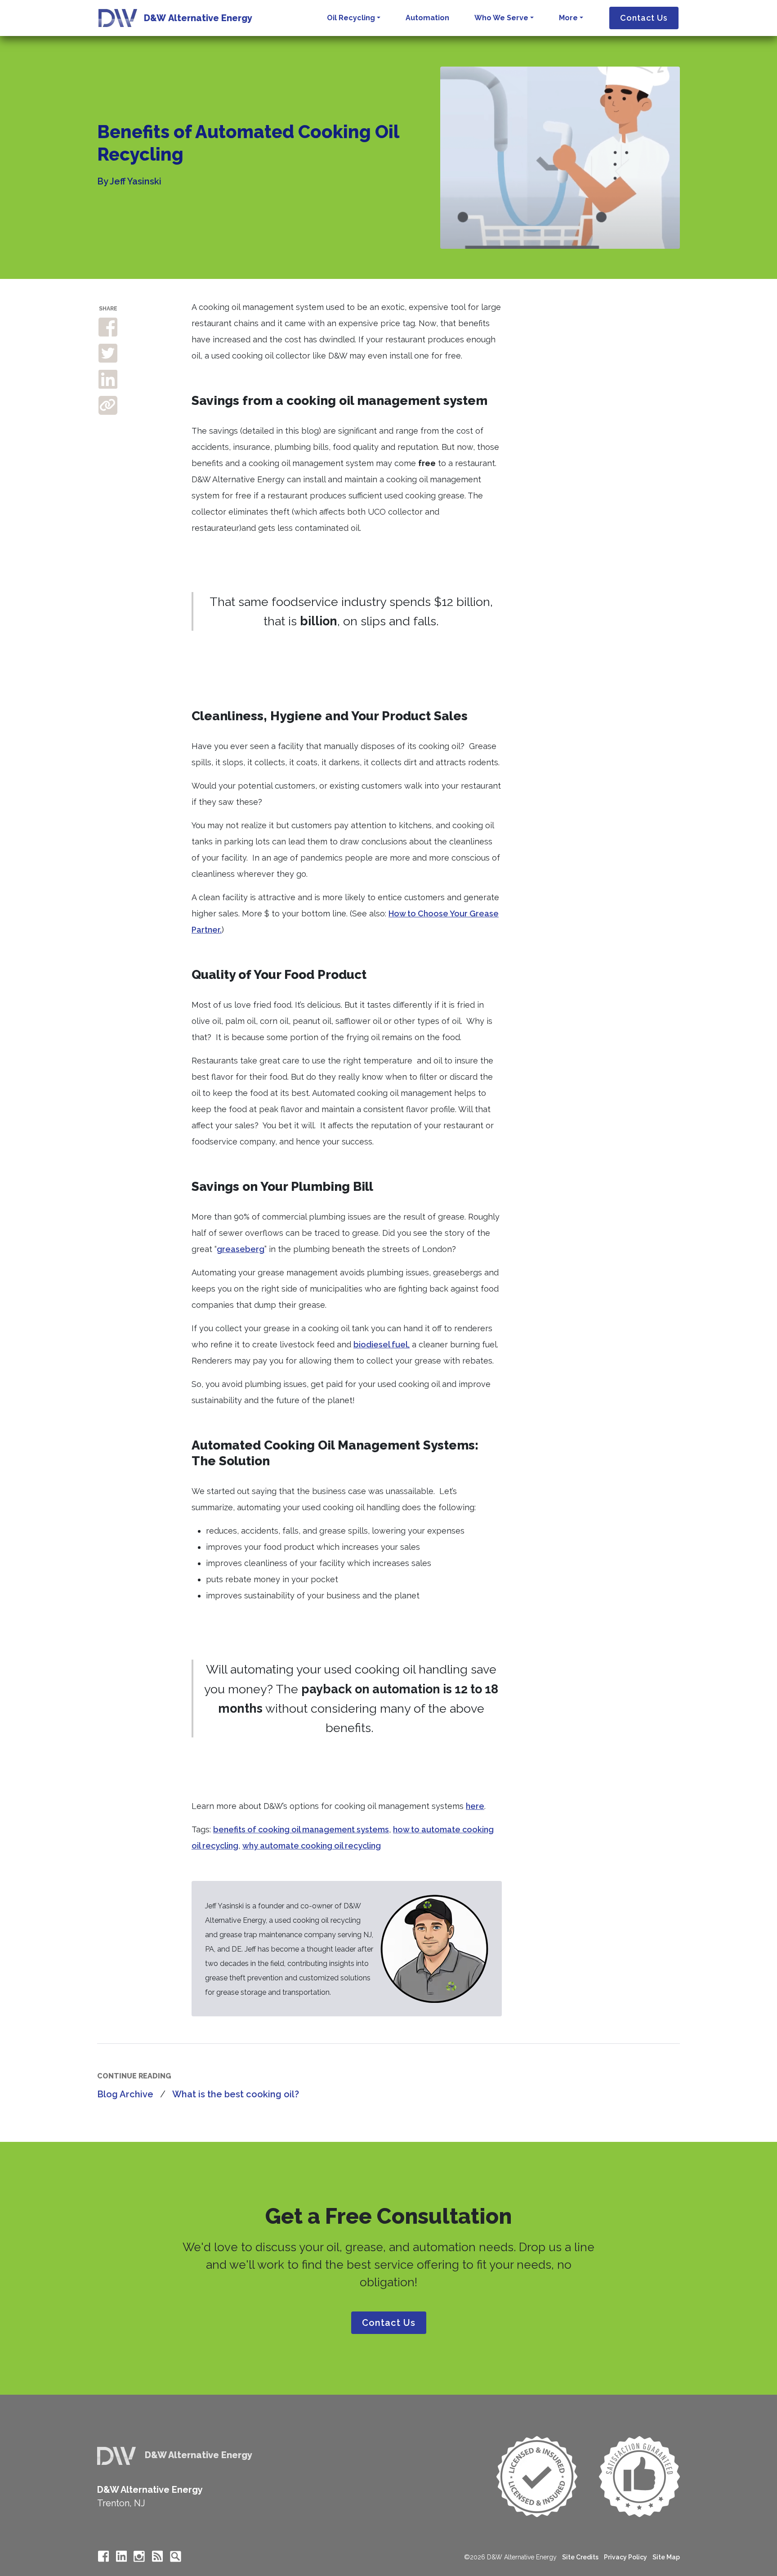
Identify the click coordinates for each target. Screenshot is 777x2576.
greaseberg (241, 1249)
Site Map (666, 2557)
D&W (198, 18)
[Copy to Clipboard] (108, 405)
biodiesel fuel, (382, 1344)
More (568, 18)
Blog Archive (125, 2094)
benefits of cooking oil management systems (301, 1829)
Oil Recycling (351, 18)
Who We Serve (501, 18)
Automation (427, 18)
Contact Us (644, 18)
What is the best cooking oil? (236, 2094)
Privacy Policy (625, 2557)
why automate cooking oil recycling (312, 1846)
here (475, 1806)
